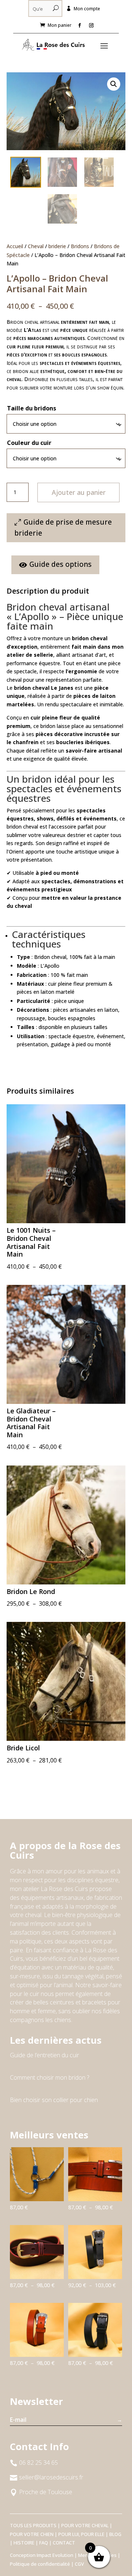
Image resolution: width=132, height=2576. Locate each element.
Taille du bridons (32, 408)
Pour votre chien (32, 2534)
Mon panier (60, 25)
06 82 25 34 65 (38, 2463)
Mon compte (87, 9)
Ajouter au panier (79, 492)
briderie (57, 246)
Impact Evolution (55, 2555)
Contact (64, 2543)
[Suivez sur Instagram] (91, 25)
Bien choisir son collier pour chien (54, 2100)
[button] (114, 84)
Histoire (24, 2543)
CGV (79, 2564)
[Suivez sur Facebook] (80, 25)
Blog (115, 2534)
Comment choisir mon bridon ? (49, 2077)
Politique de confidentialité (40, 2564)
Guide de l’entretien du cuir (45, 2055)
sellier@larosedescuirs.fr (51, 2477)
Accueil (15, 246)
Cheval (36, 246)
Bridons (80, 246)
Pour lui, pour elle (81, 2534)
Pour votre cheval (85, 2525)
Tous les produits (33, 2525)
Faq (44, 2543)
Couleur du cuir (29, 443)
